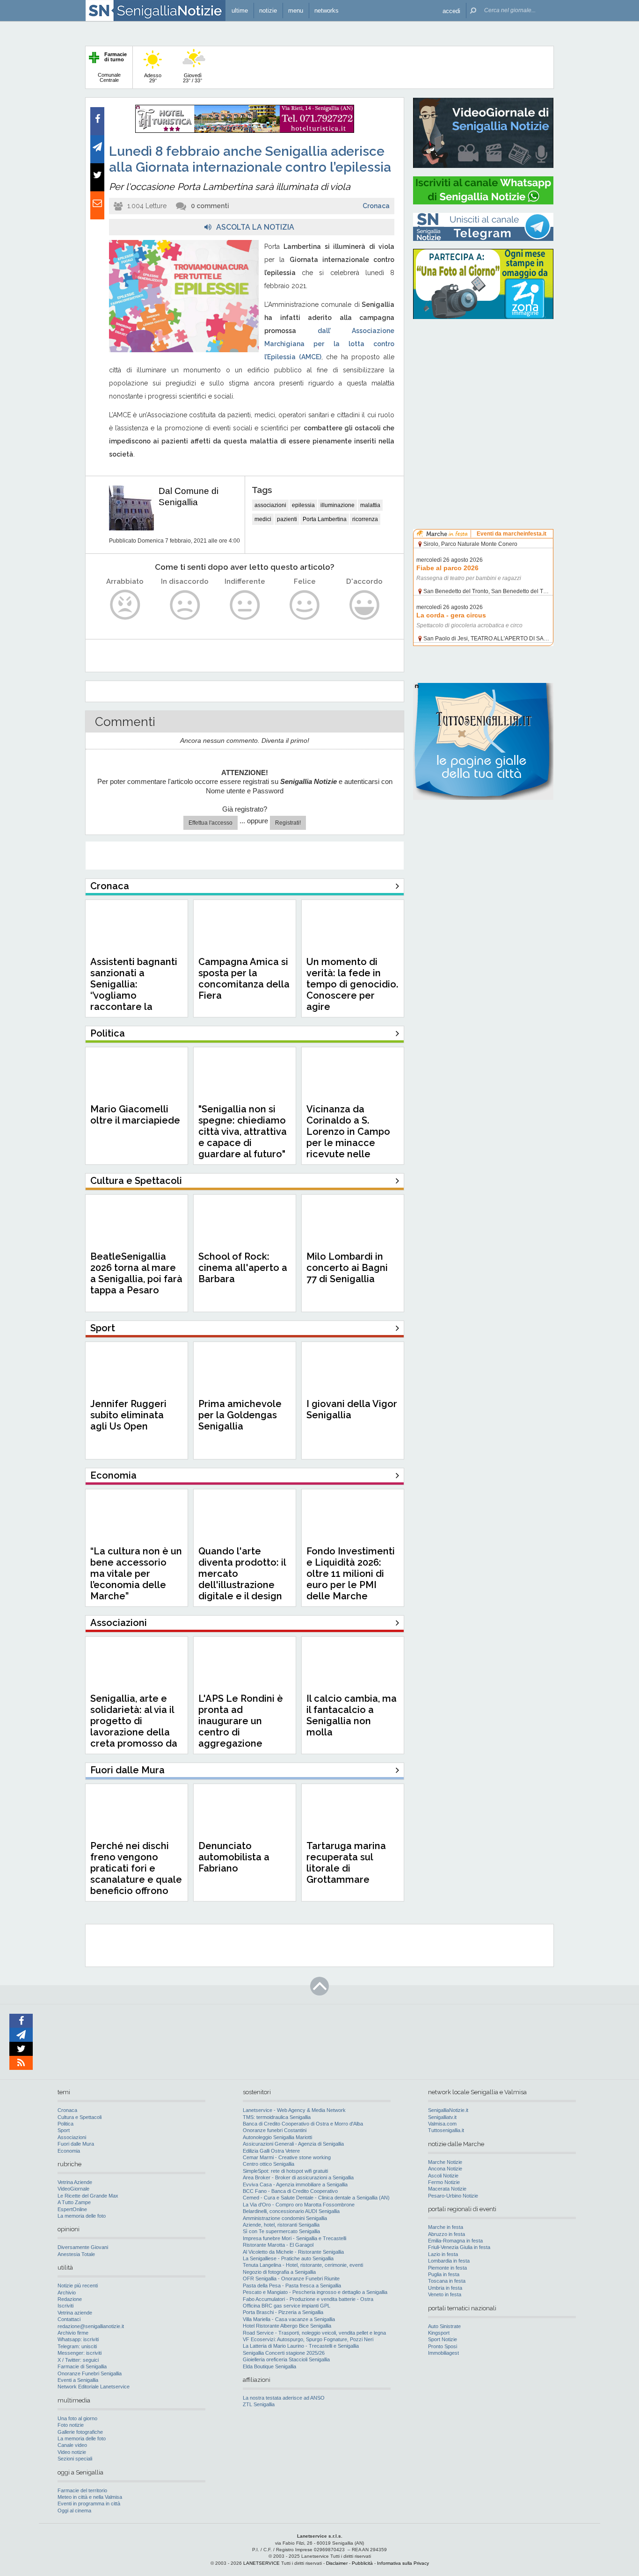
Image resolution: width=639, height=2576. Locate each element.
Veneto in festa (445, 2294)
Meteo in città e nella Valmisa (90, 2497)
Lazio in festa (443, 2254)
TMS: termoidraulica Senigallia (277, 2117)
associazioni (270, 505)
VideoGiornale (73, 2189)
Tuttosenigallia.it (446, 2130)
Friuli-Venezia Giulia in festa (459, 2247)
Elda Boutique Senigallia (269, 2366)
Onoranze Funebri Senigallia (90, 2373)
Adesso (153, 78)
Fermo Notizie (444, 2182)
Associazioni (72, 2137)
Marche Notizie (445, 2162)
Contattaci (69, 2319)
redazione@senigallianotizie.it (91, 2326)
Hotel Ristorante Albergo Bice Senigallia (287, 2326)
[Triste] (185, 605)
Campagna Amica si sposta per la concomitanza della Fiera (244, 979)
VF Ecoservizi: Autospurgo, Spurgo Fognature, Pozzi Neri (308, 2339)
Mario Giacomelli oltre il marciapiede (135, 1115)
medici (263, 519)
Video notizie (72, 2452)
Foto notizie (71, 2425)
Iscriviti (65, 2306)
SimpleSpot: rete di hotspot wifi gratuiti (285, 2171)
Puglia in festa (444, 2274)
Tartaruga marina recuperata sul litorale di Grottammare (346, 1863)
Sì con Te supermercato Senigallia (281, 2231)
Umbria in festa (445, 2288)
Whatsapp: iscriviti (78, 2339)
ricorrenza (365, 519)
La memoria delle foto (82, 2216)
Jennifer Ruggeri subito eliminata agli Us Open (128, 1415)
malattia (370, 505)
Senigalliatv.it (442, 2117)
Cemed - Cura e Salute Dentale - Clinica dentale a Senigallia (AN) (316, 2198)
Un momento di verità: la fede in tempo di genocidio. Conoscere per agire (352, 984)
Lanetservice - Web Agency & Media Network (294, 2110)
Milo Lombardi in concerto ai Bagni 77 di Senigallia (347, 1268)
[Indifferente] (245, 605)
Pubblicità (362, 2563)
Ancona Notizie (445, 2169)
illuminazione (338, 505)
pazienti (287, 519)
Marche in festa (446, 2227)
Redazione (70, 2299)
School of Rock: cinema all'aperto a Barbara (243, 1268)
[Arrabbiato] (125, 605)
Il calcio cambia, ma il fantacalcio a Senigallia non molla (352, 1715)
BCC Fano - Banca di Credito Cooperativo (290, 2191)
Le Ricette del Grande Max (88, 2196)
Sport (64, 2130)
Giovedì (192, 78)
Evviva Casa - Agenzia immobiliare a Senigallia (295, 2184)
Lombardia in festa (449, 2261)
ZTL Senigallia (259, 2404)
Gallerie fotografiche (80, 2432)
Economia (69, 2151)
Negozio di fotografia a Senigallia (279, 2272)
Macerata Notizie (447, 2189)
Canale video (72, 2445)
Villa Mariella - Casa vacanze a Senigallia (289, 2319)
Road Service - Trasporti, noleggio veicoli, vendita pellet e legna (314, 2333)
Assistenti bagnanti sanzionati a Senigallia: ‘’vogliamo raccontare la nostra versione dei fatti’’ (134, 995)
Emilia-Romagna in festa (455, 2241)
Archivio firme (73, 2333)
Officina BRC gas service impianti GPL (287, 2306)
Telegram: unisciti (77, 2346)
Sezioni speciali (75, 2459)
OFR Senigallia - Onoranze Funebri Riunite (291, 2278)
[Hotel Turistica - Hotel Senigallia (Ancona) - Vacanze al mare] (245, 131)
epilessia (303, 505)
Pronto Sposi (443, 2346)
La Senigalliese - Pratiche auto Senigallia (288, 2258)
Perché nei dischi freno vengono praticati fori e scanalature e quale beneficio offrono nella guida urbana (136, 1874)
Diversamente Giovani (83, 2247)
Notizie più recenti (78, 2286)
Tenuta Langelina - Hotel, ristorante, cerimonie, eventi (303, 2265)
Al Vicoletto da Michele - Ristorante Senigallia (293, 2252)
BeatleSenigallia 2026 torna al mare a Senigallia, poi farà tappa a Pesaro (136, 1273)
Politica (65, 2124)
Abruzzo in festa (447, 2234)
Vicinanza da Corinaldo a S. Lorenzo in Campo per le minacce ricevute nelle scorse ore (348, 1137)
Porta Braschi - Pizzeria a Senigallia (283, 2312)
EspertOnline (72, 2209)
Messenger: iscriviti (80, 2353)
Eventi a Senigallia (78, 2380)
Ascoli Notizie (443, 2176)
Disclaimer (337, 2563)
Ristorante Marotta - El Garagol (278, 2245)
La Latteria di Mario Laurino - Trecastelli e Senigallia (301, 2346)
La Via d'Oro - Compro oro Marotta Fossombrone (299, 2205)
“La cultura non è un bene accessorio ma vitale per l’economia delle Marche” (136, 1574)
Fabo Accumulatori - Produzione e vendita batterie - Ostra (308, 2299)
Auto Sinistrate (444, 2326)
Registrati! (288, 823)
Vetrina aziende (75, 2313)
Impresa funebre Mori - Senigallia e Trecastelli (294, 2238)
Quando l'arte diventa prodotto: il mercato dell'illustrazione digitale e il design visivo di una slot (242, 1579)
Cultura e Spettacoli (80, 2117)
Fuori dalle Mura (76, 2144)
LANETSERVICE (261, 2563)
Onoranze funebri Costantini (275, 2130)
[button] (451, 11)
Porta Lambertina (325, 519)
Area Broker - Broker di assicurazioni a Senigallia (298, 2177)
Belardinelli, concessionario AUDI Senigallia (291, 2211)
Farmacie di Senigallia (82, 2366)
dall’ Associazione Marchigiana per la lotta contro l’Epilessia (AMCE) (329, 344)
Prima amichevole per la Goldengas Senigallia (240, 1415)
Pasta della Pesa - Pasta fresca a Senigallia (292, 2286)
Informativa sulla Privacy (403, 2563)
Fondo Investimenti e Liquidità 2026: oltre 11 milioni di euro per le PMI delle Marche (351, 1574)
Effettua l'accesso (211, 823)
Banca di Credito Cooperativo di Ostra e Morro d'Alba (303, 2124)
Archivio (67, 2293)
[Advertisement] (483, 386)
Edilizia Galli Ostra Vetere (271, 2151)
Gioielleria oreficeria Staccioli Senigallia (286, 2359)
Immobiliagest (443, 2353)
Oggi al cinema (74, 2511)
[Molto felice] (365, 605)
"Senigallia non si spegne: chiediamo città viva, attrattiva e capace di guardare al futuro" (243, 1132)
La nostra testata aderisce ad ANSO (284, 2398)
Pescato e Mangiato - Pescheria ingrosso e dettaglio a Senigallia (315, 2292)
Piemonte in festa (447, 2268)
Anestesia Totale (76, 2254)
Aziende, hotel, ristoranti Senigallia (281, 2225)
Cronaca (376, 206)
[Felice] (305, 605)
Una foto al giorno (77, 2418)
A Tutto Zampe (74, 2202)
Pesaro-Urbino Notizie (453, 2196)
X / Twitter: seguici (78, 2360)
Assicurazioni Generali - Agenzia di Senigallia (293, 2144)
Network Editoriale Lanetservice (94, 2387)
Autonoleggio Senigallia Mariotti (277, 2137)
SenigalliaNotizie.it (448, 2110)
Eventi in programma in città (89, 2503)
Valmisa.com (442, 2124)
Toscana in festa (447, 2281)
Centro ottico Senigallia (269, 2164)
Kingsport (439, 2333)
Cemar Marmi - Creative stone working (287, 2157)
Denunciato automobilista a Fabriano (234, 1857)
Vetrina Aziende (75, 2182)
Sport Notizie (443, 2339)
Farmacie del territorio (82, 2490)
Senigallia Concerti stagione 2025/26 (284, 2353)
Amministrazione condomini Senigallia (285, 2218)
